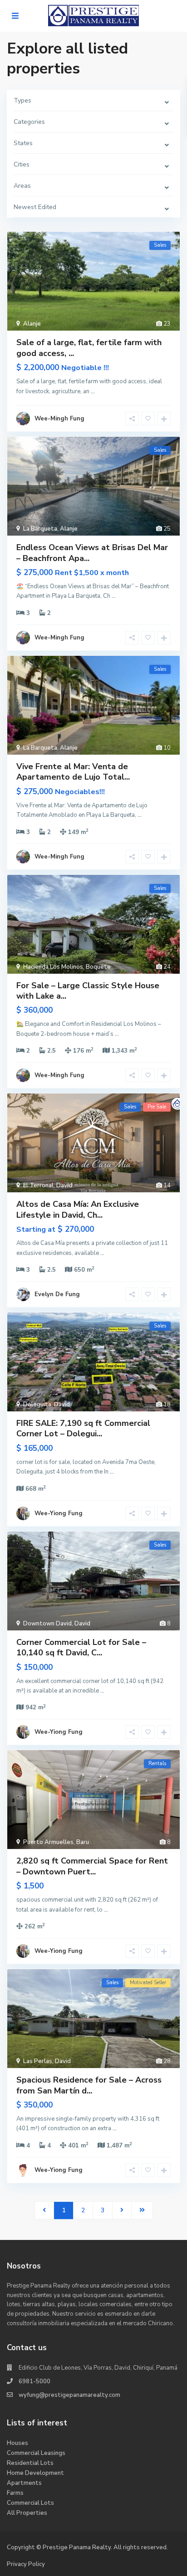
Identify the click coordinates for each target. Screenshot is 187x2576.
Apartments (24, 2483)
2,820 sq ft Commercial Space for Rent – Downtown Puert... (92, 1866)
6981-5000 (34, 2381)
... (93, 391)
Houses (17, 2443)
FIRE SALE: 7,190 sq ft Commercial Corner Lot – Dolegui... (83, 1428)
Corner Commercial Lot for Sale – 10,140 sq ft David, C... (81, 1647)
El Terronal (38, 1186)
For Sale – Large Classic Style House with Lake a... (88, 991)
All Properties (27, 2513)
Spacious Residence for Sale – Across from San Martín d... (89, 2085)
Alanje (32, 324)
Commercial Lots (30, 2503)
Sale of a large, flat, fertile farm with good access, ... (89, 348)
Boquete (98, 967)
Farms (15, 2493)
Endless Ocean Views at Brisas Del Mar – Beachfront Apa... (92, 553)
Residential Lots (30, 2463)
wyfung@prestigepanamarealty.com (69, 2395)
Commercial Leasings (36, 2453)
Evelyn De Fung (57, 1294)
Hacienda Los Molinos (53, 967)
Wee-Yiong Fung (59, 1513)
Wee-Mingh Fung (59, 419)
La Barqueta (40, 529)
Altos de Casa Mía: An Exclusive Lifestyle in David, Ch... (78, 1209)
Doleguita (37, 1405)
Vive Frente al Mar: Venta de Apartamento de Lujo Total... (73, 772)
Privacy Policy (26, 2564)
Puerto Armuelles (48, 1842)
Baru (83, 1842)
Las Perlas (38, 2061)
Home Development (35, 2473)
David (64, 1186)
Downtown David (47, 1624)
